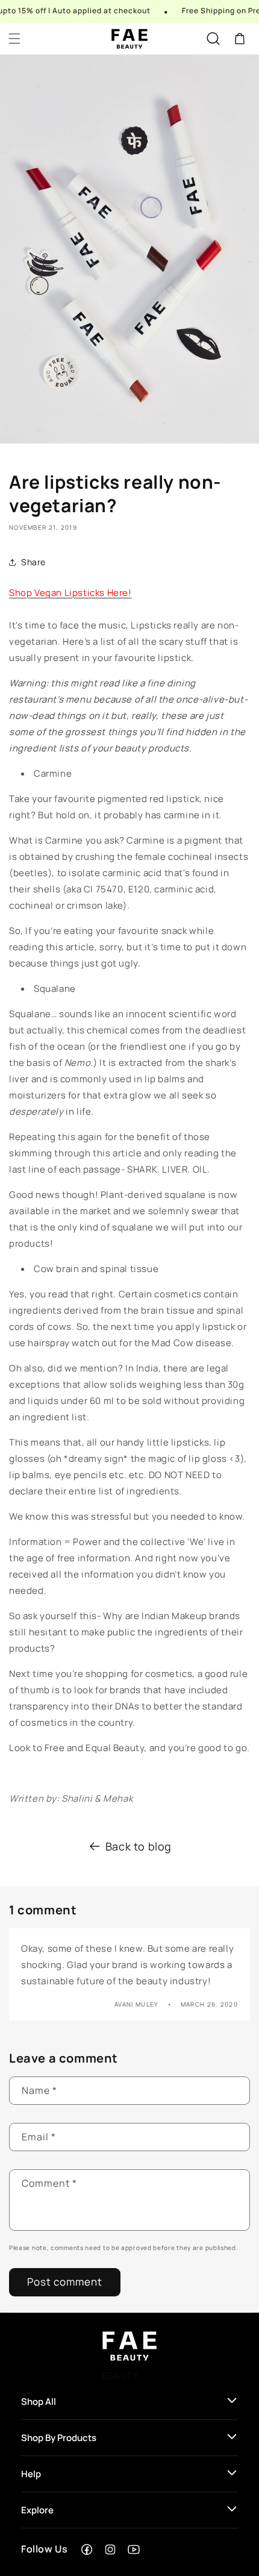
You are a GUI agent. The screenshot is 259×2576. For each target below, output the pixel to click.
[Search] (213, 39)
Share (33, 562)
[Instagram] (110, 2549)
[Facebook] (87, 2549)
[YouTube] (134, 2549)
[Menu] (14, 39)
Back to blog (139, 1846)
